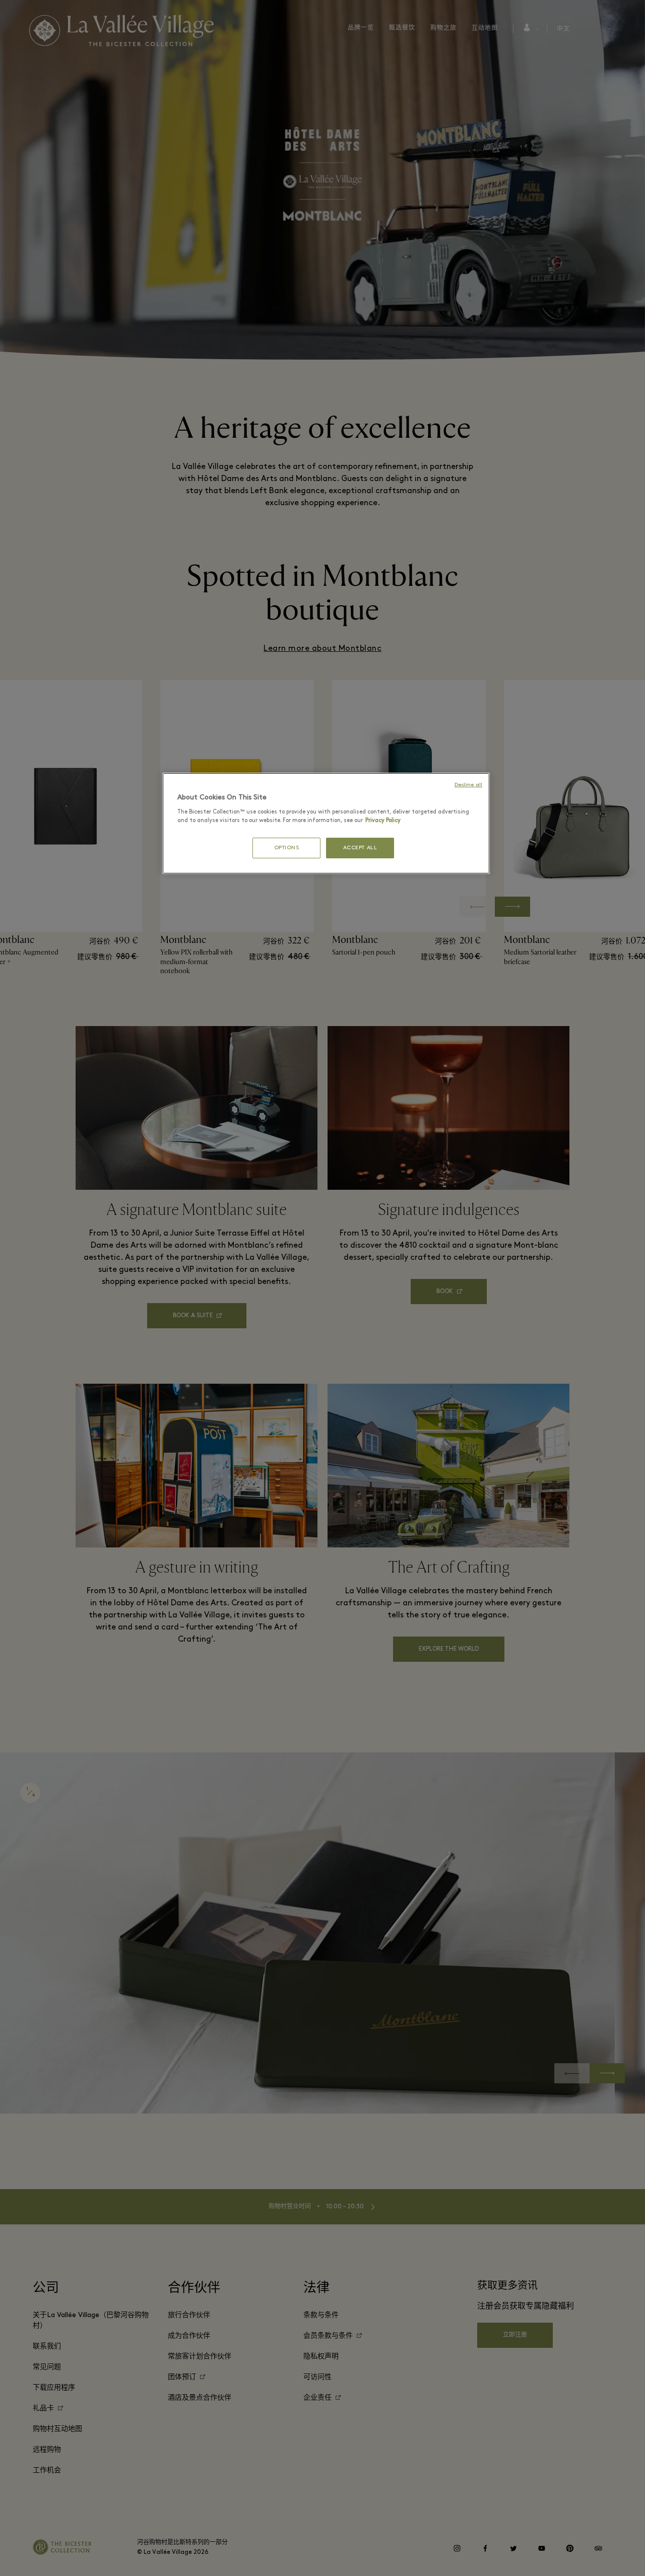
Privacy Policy (383, 821)
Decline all (468, 785)
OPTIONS (287, 848)
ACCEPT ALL (360, 848)
